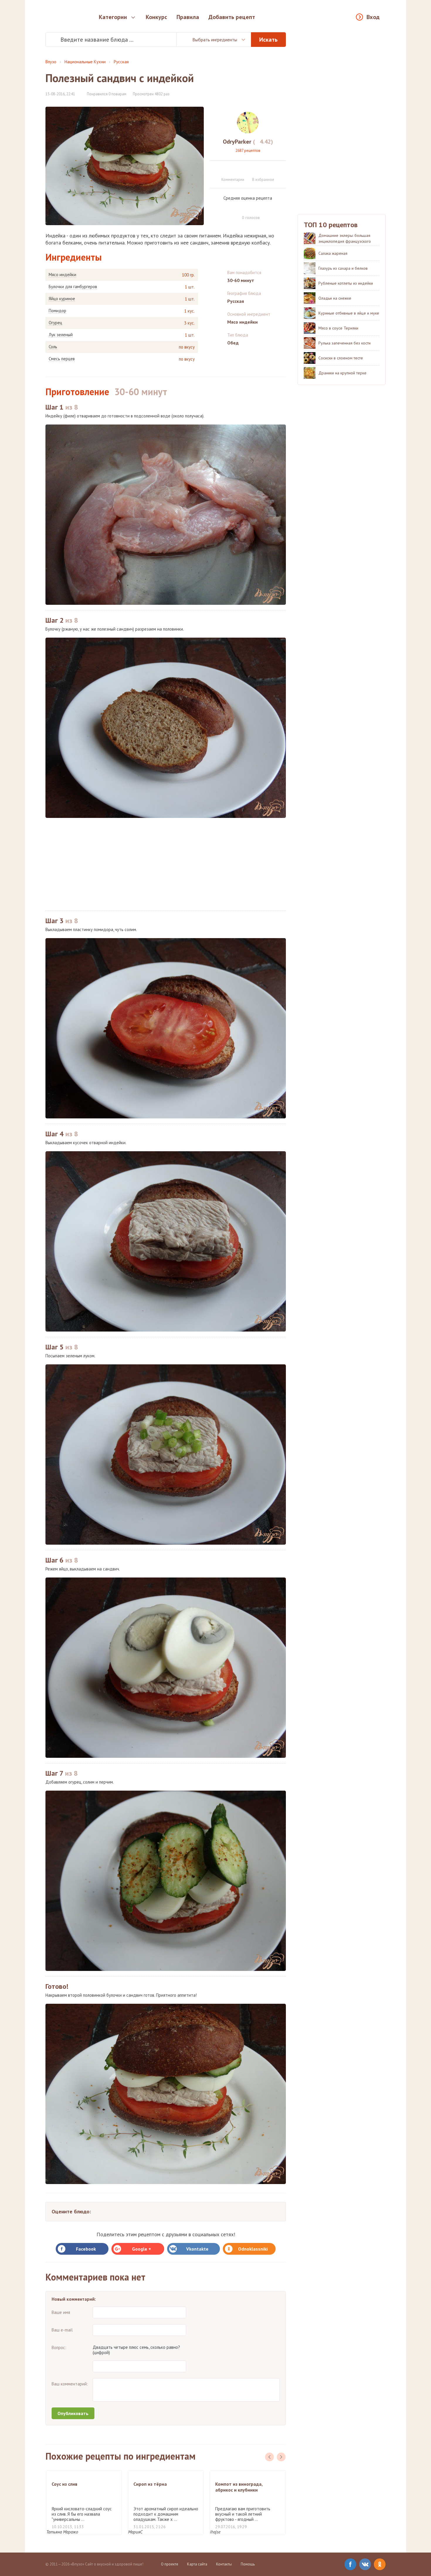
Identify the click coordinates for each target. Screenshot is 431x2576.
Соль (53, 347)
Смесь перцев (62, 359)
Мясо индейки (62, 275)
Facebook (86, 2249)
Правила (188, 17)
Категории (113, 17)
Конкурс (156, 17)
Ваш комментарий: (70, 2384)
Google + (141, 2249)
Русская (121, 62)
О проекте (170, 2564)
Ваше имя (61, 2312)
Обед (233, 343)
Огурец (55, 323)
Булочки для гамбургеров (73, 287)
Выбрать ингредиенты (215, 40)
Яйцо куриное (62, 299)
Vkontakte (197, 2249)
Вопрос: (59, 2347)
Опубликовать (73, 2413)
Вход (373, 17)
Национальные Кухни (85, 62)
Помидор (57, 311)
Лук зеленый (61, 335)
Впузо (51, 62)
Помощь (248, 2564)
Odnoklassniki (253, 2249)
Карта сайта (197, 2564)
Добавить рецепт (232, 17)
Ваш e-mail (62, 2330)
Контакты (224, 2564)
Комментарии (233, 180)
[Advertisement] (166, 864)
